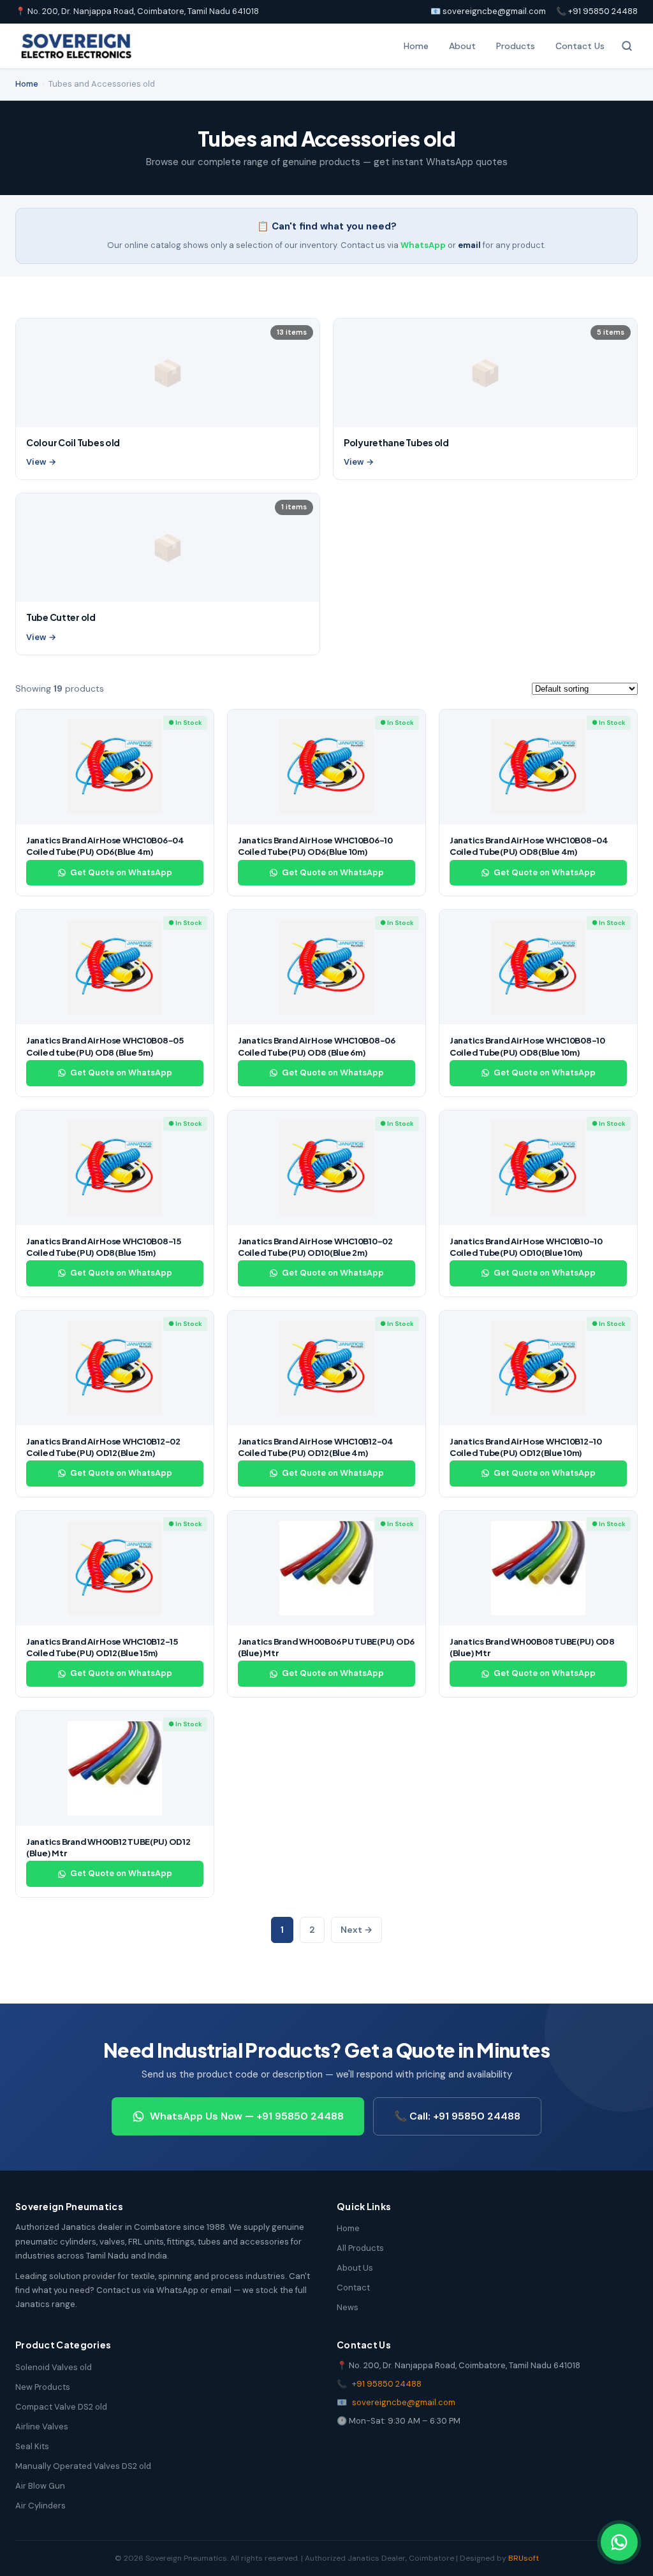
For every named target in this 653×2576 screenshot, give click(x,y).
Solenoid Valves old (54, 2367)
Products (516, 46)
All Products (360, 2248)
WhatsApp (423, 245)
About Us (355, 2268)
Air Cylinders (40, 2506)
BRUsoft (524, 2558)
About (462, 46)
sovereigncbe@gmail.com (404, 2402)
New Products (43, 2387)
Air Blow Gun (40, 2486)
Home (416, 46)
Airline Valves (42, 2427)
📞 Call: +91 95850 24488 (457, 2116)
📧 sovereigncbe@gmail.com (488, 11)
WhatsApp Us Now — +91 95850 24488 (247, 2116)
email (469, 245)
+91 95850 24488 (387, 2384)
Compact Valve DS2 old (61, 2407)
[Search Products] (627, 46)
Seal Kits (32, 2446)
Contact (353, 2288)
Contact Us (580, 46)
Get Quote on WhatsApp (121, 872)
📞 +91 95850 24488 (597, 11)
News (348, 2307)
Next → (356, 1930)
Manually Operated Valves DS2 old (83, 2466)
